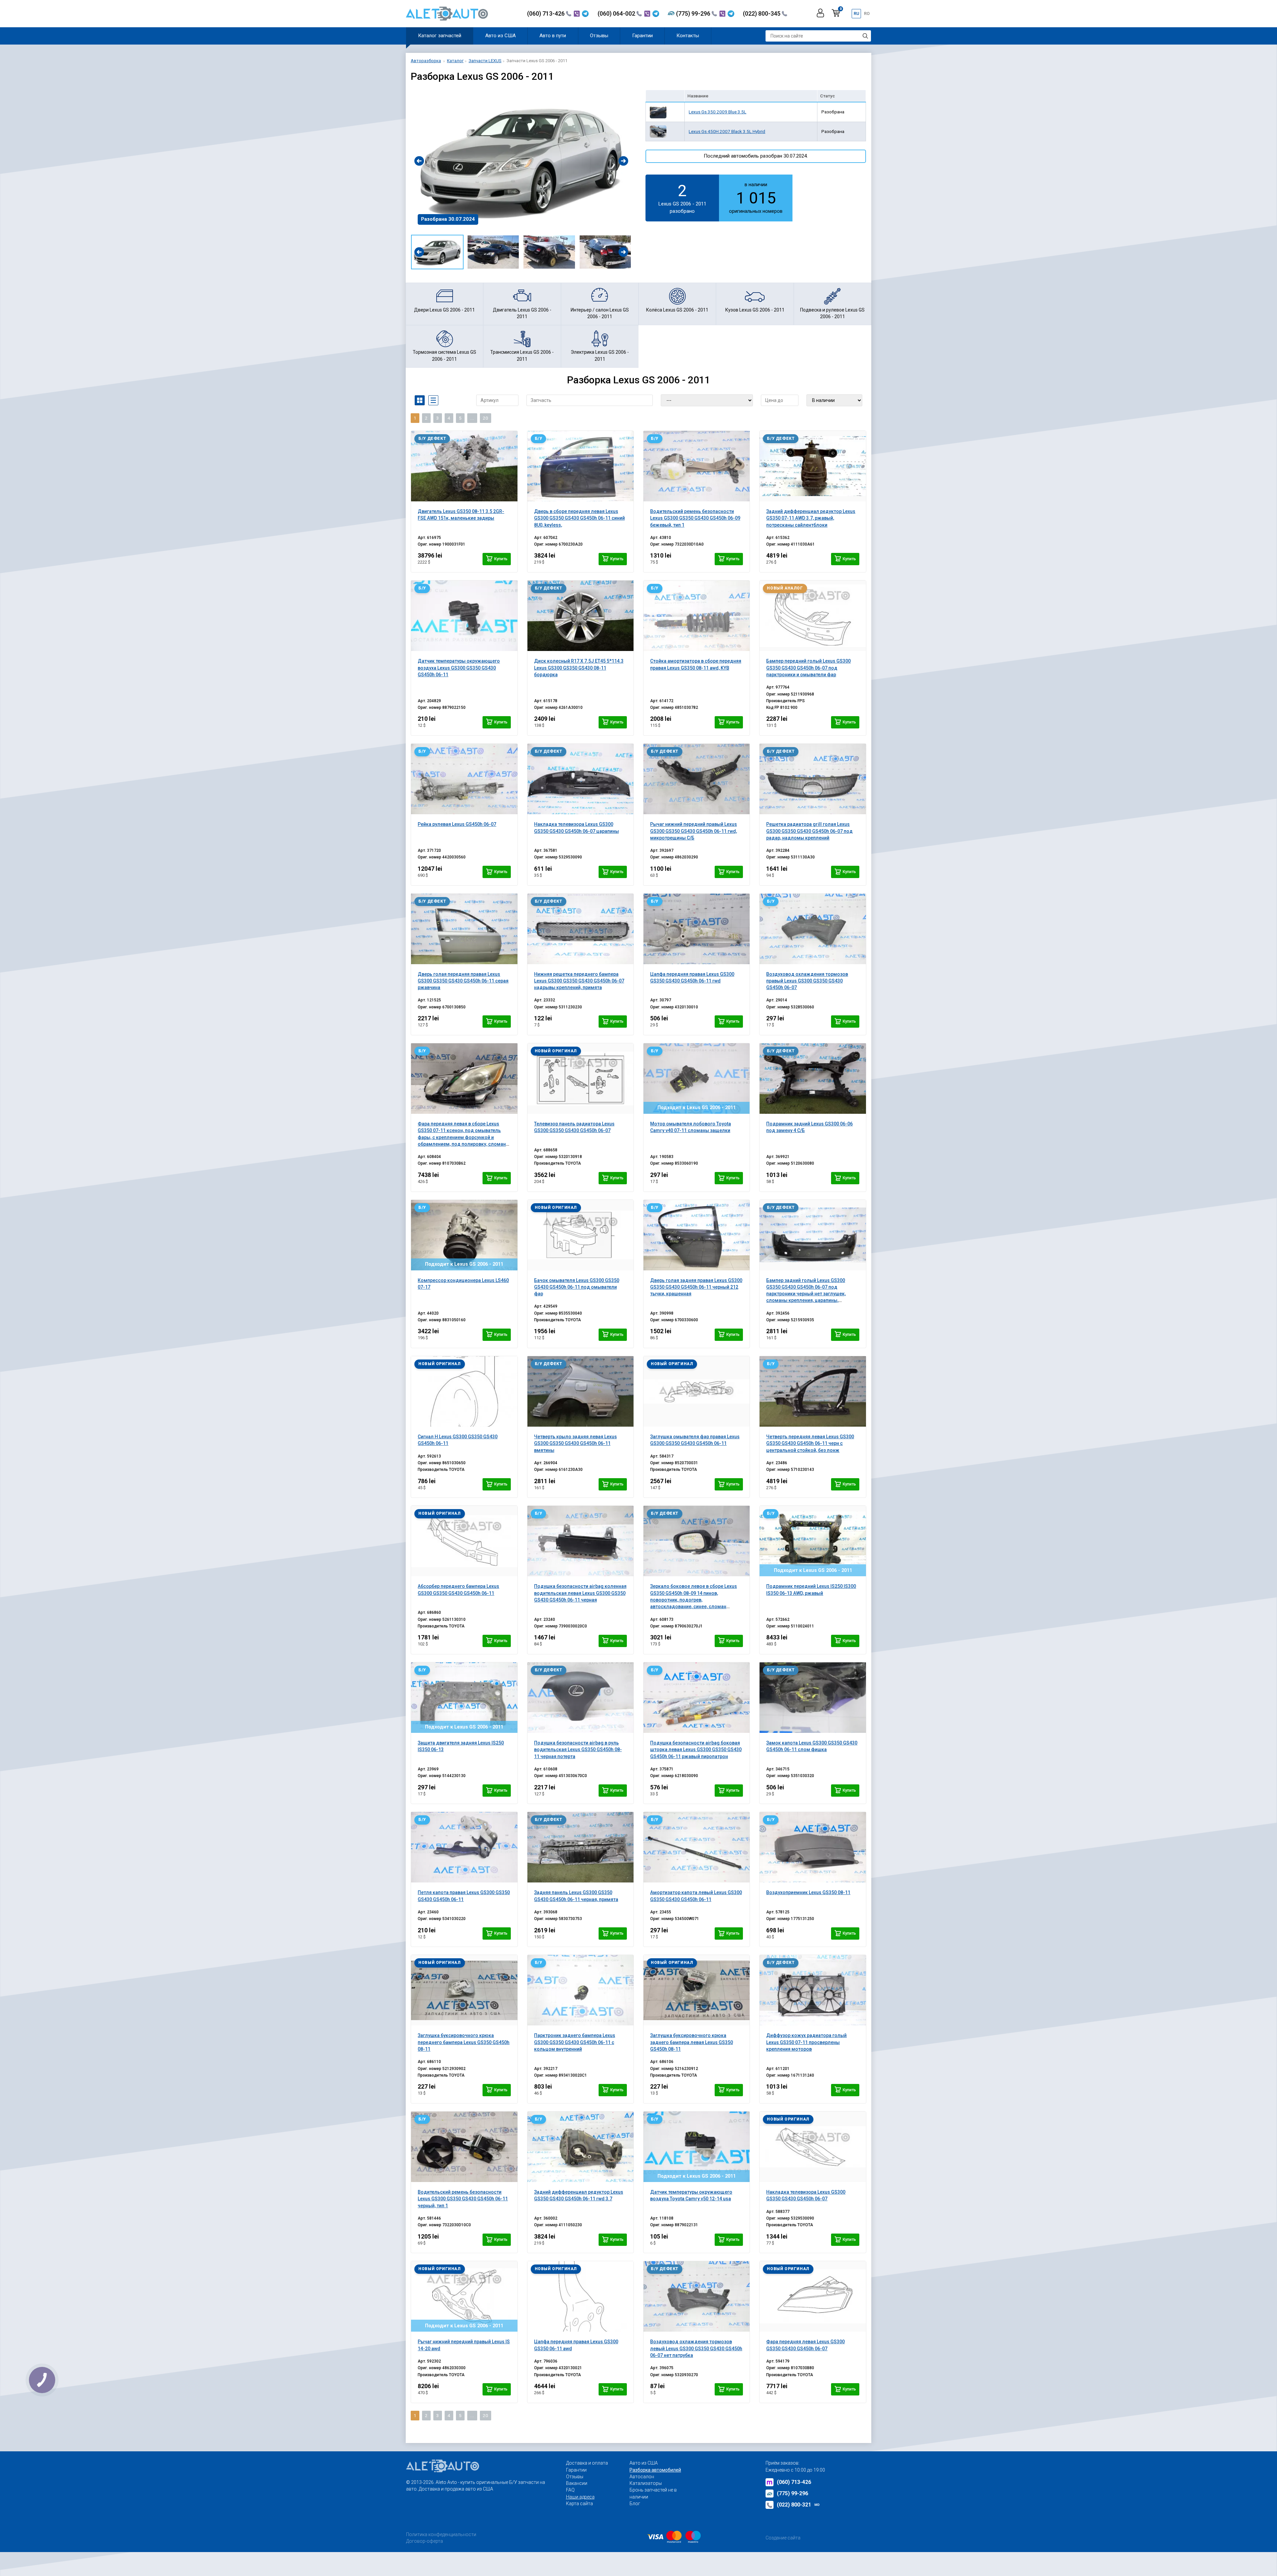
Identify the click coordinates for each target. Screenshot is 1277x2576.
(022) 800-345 (762, 13)
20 (486, 418)
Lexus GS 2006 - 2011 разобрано (682, 197)
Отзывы (599, 36)
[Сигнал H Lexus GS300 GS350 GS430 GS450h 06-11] (464, 1391)
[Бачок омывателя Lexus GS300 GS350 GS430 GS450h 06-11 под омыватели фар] (580, 1235)
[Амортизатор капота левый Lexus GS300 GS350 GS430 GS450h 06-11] (697, 1847)
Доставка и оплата (587, 2463)
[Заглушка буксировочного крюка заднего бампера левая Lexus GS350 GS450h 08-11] (697, 1990)
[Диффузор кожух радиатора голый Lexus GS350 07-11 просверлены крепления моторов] (813, 1990)
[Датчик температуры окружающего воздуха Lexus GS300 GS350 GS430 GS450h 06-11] (464, 616)
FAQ (570, 2490)
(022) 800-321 (798, 2505)
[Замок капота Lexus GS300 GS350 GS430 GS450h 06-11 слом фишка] (813, 1698)
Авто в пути (553, 36)
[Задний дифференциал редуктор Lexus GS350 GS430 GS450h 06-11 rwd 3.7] (580, 2147)
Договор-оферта (425, 2541)
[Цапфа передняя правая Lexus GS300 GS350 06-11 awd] (580, 2296)
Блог (635, 2504)
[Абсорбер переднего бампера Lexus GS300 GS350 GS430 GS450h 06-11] (464, 1541)
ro (867, 13)
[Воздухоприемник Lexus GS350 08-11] (813, 1847)
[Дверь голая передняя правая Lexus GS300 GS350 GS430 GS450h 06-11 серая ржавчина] (464, 929)
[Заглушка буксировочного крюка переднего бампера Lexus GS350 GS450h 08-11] (464, 1990)
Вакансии (577, 2483)
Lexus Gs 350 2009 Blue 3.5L (717, 112)
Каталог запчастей (440, 36)
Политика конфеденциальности (441, 2534)
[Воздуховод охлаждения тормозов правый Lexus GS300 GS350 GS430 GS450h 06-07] (813, 929)
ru (856, 13)
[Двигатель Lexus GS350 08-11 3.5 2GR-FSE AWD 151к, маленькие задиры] (464, 466)
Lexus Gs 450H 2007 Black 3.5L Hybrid (727, 131)
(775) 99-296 (694, 13)
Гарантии (642, 36)
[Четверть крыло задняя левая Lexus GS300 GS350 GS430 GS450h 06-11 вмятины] (580, 1391)
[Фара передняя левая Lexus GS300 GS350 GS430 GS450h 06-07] (813, 2296)
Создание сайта (783, 2538)
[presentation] (419, 161)
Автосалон (642, 2477)
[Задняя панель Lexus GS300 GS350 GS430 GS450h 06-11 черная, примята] (580, 1847)
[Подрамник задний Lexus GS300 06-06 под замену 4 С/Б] (813, 1079)
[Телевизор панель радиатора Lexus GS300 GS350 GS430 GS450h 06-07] (580, 1079)
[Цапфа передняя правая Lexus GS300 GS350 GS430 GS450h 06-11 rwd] (697, 929)
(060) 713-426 (547, 13)
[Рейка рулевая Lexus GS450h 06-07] (464, 779)
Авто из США (500, 36)
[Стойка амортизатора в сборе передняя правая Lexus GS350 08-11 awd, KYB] (697, 616)
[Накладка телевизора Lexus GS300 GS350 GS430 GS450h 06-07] (813, 2147)
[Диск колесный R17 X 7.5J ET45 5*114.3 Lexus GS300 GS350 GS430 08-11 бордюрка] (580, 616)
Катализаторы (646, 2483)
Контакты (688, 36)
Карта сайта (579, 2504)
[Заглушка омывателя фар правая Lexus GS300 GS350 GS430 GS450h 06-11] (697, 1391)
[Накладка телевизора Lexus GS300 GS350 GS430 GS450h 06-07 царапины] (580, 779)
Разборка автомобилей (655, 2470)
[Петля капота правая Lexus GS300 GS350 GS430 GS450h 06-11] (464, 1847)
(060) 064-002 (617, 13)
